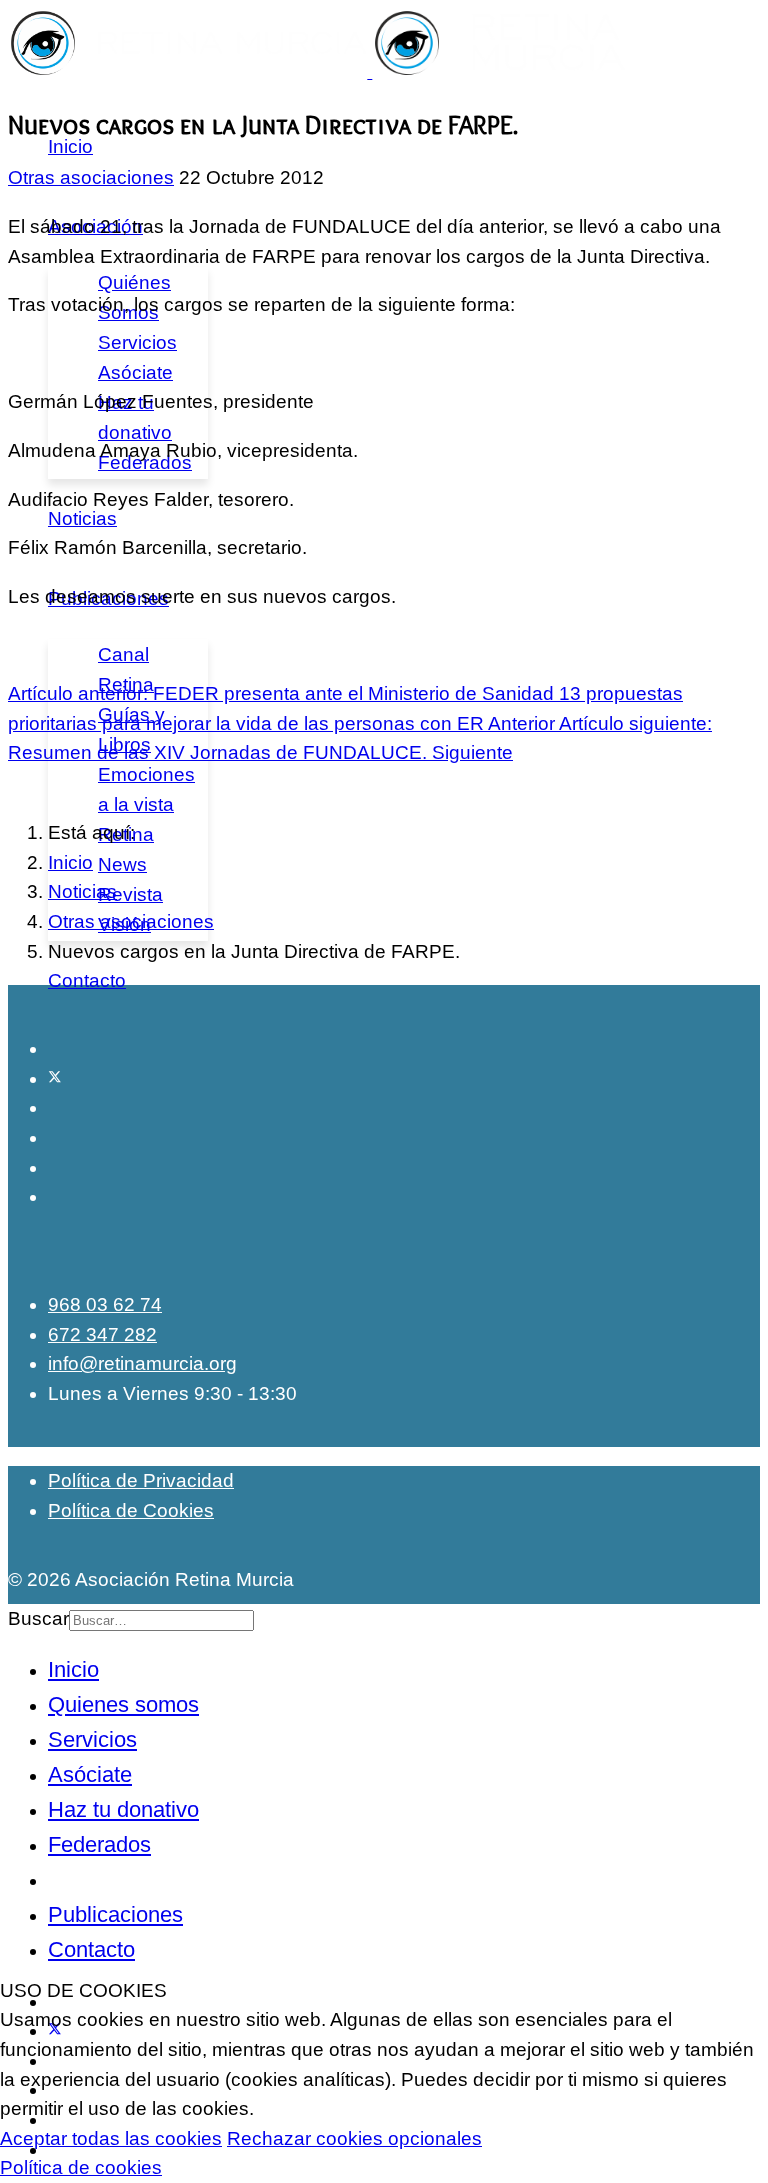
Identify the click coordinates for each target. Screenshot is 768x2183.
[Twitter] (55, 1078)
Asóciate (135, 372)
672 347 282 (102, 1334)
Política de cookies (81, 2167)
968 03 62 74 (105, 1304)
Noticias (82, 518)
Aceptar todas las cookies (111, 2138)
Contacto (87, 980)
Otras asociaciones (91, 177)
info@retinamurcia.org (142, 1363)
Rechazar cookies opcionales (354, 2138)
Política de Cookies (131, 1510)
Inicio (70, 146)
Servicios (137, 342)
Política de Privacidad (141, 1480)
